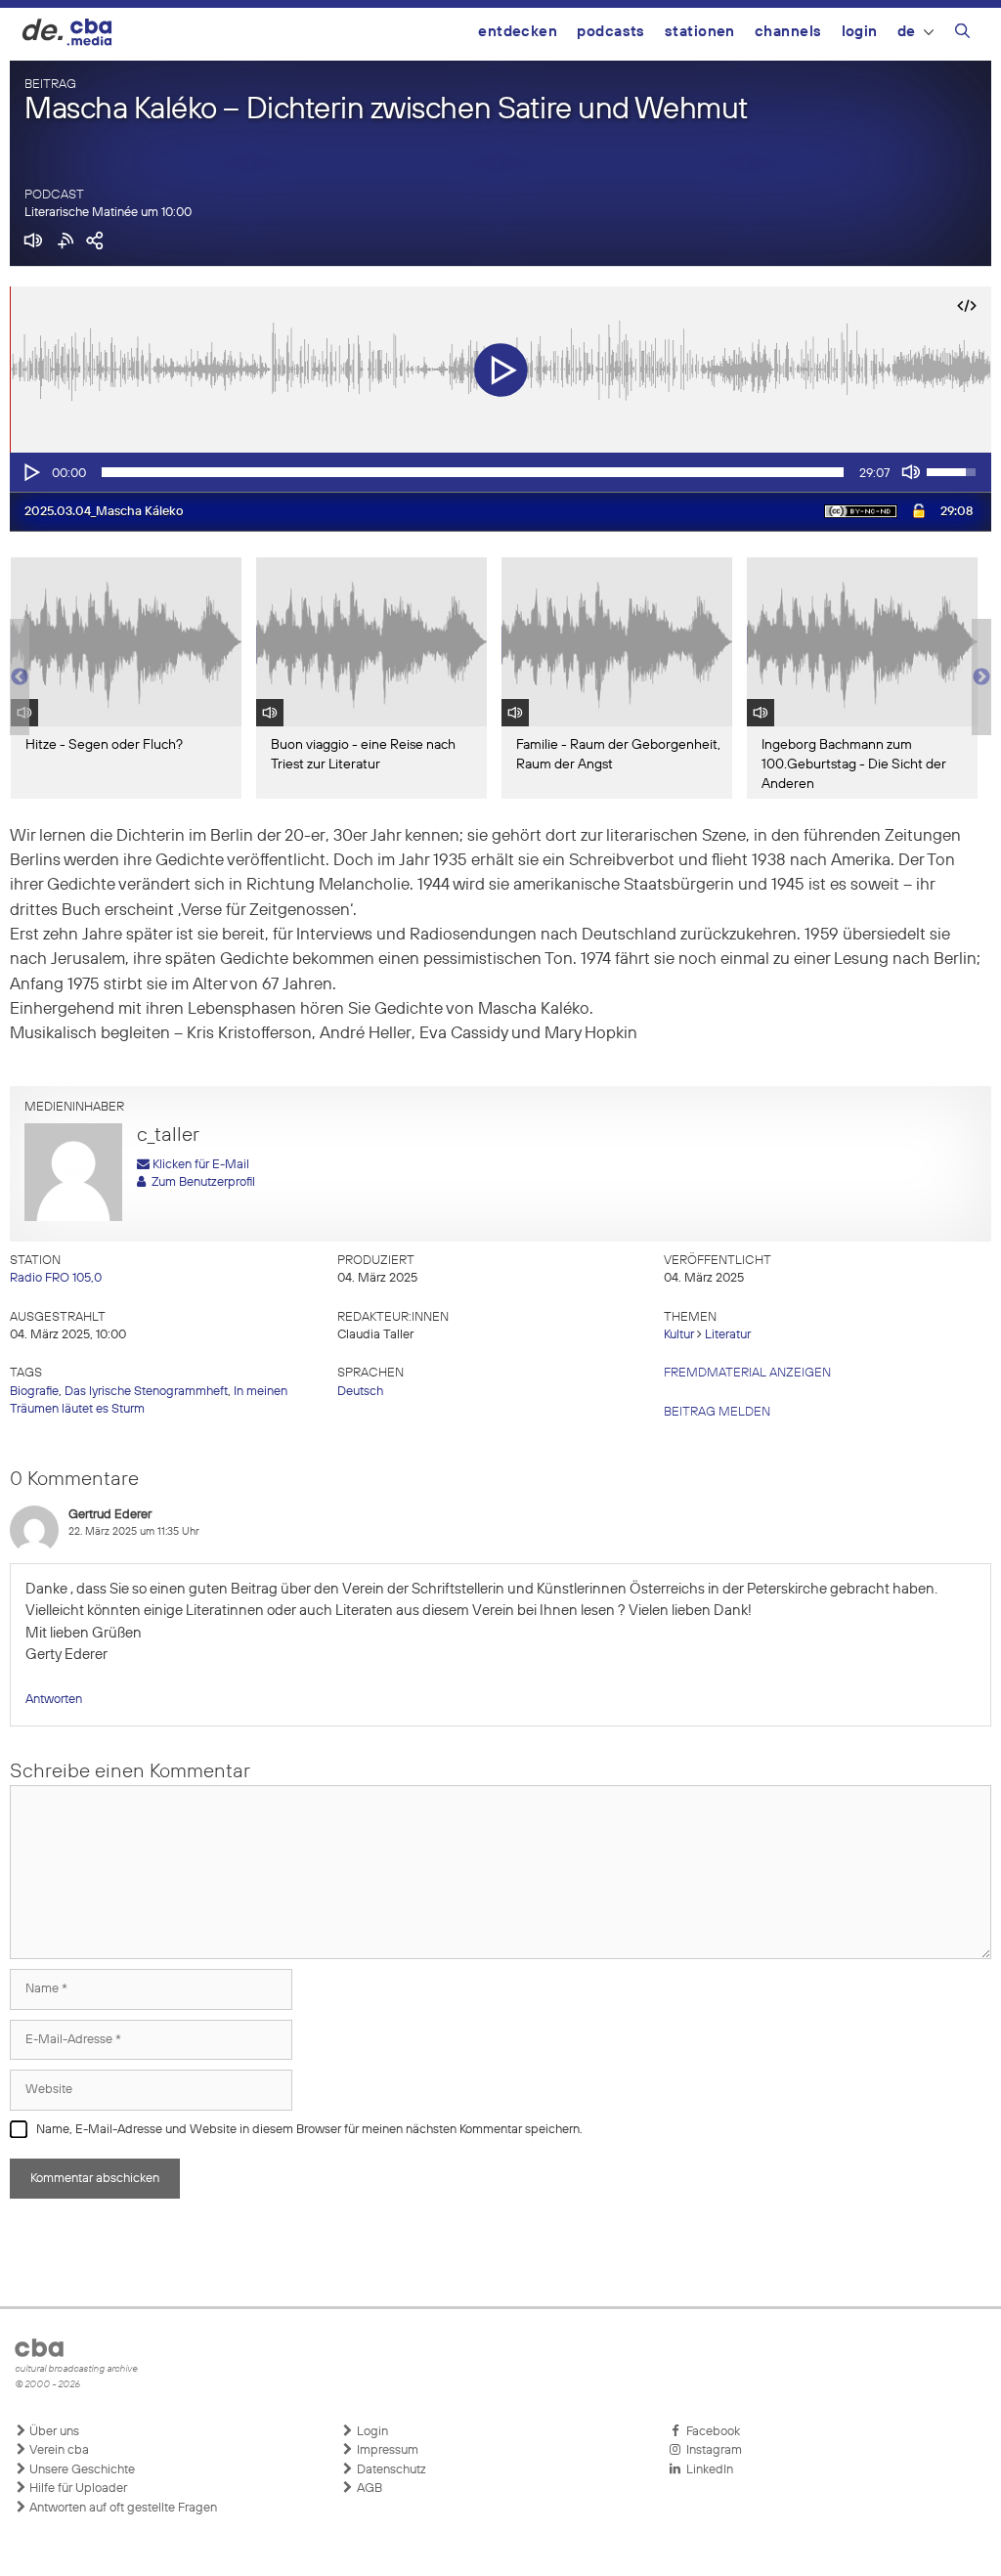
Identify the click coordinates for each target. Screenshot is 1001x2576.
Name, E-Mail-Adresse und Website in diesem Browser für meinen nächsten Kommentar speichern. (309, 2130)
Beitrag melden (717, 1412)
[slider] (473, 472)
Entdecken (518, 32)
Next (981, 677)
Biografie (34, 1392)
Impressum (386, 2450)
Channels (788, 32)
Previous (20, 677)
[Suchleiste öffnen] (962, 34)
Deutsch (360, 1392)
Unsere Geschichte (81, 2470)
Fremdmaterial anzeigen (747, 1373)
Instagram (711, 2450)
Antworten (54, 1700)
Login (860, 32)
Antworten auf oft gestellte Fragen (122, 2508)
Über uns (53, 2432)
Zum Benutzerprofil (200, 1182)
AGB (368, 2489)
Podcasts (611, 32)
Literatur (728, 1335)
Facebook (710, 2432)
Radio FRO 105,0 (56, 1278)
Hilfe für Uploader (77, 2489)
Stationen (700, 32)
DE (907, 32)
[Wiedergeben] (30, 472)
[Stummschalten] (911, 472)
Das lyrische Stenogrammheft (146, 1392)
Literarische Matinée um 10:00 (108, 213)
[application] (500, 472)
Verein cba (58, 2450)
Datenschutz (390, 2470)
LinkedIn (707, 2470)
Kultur (679, 1335)
